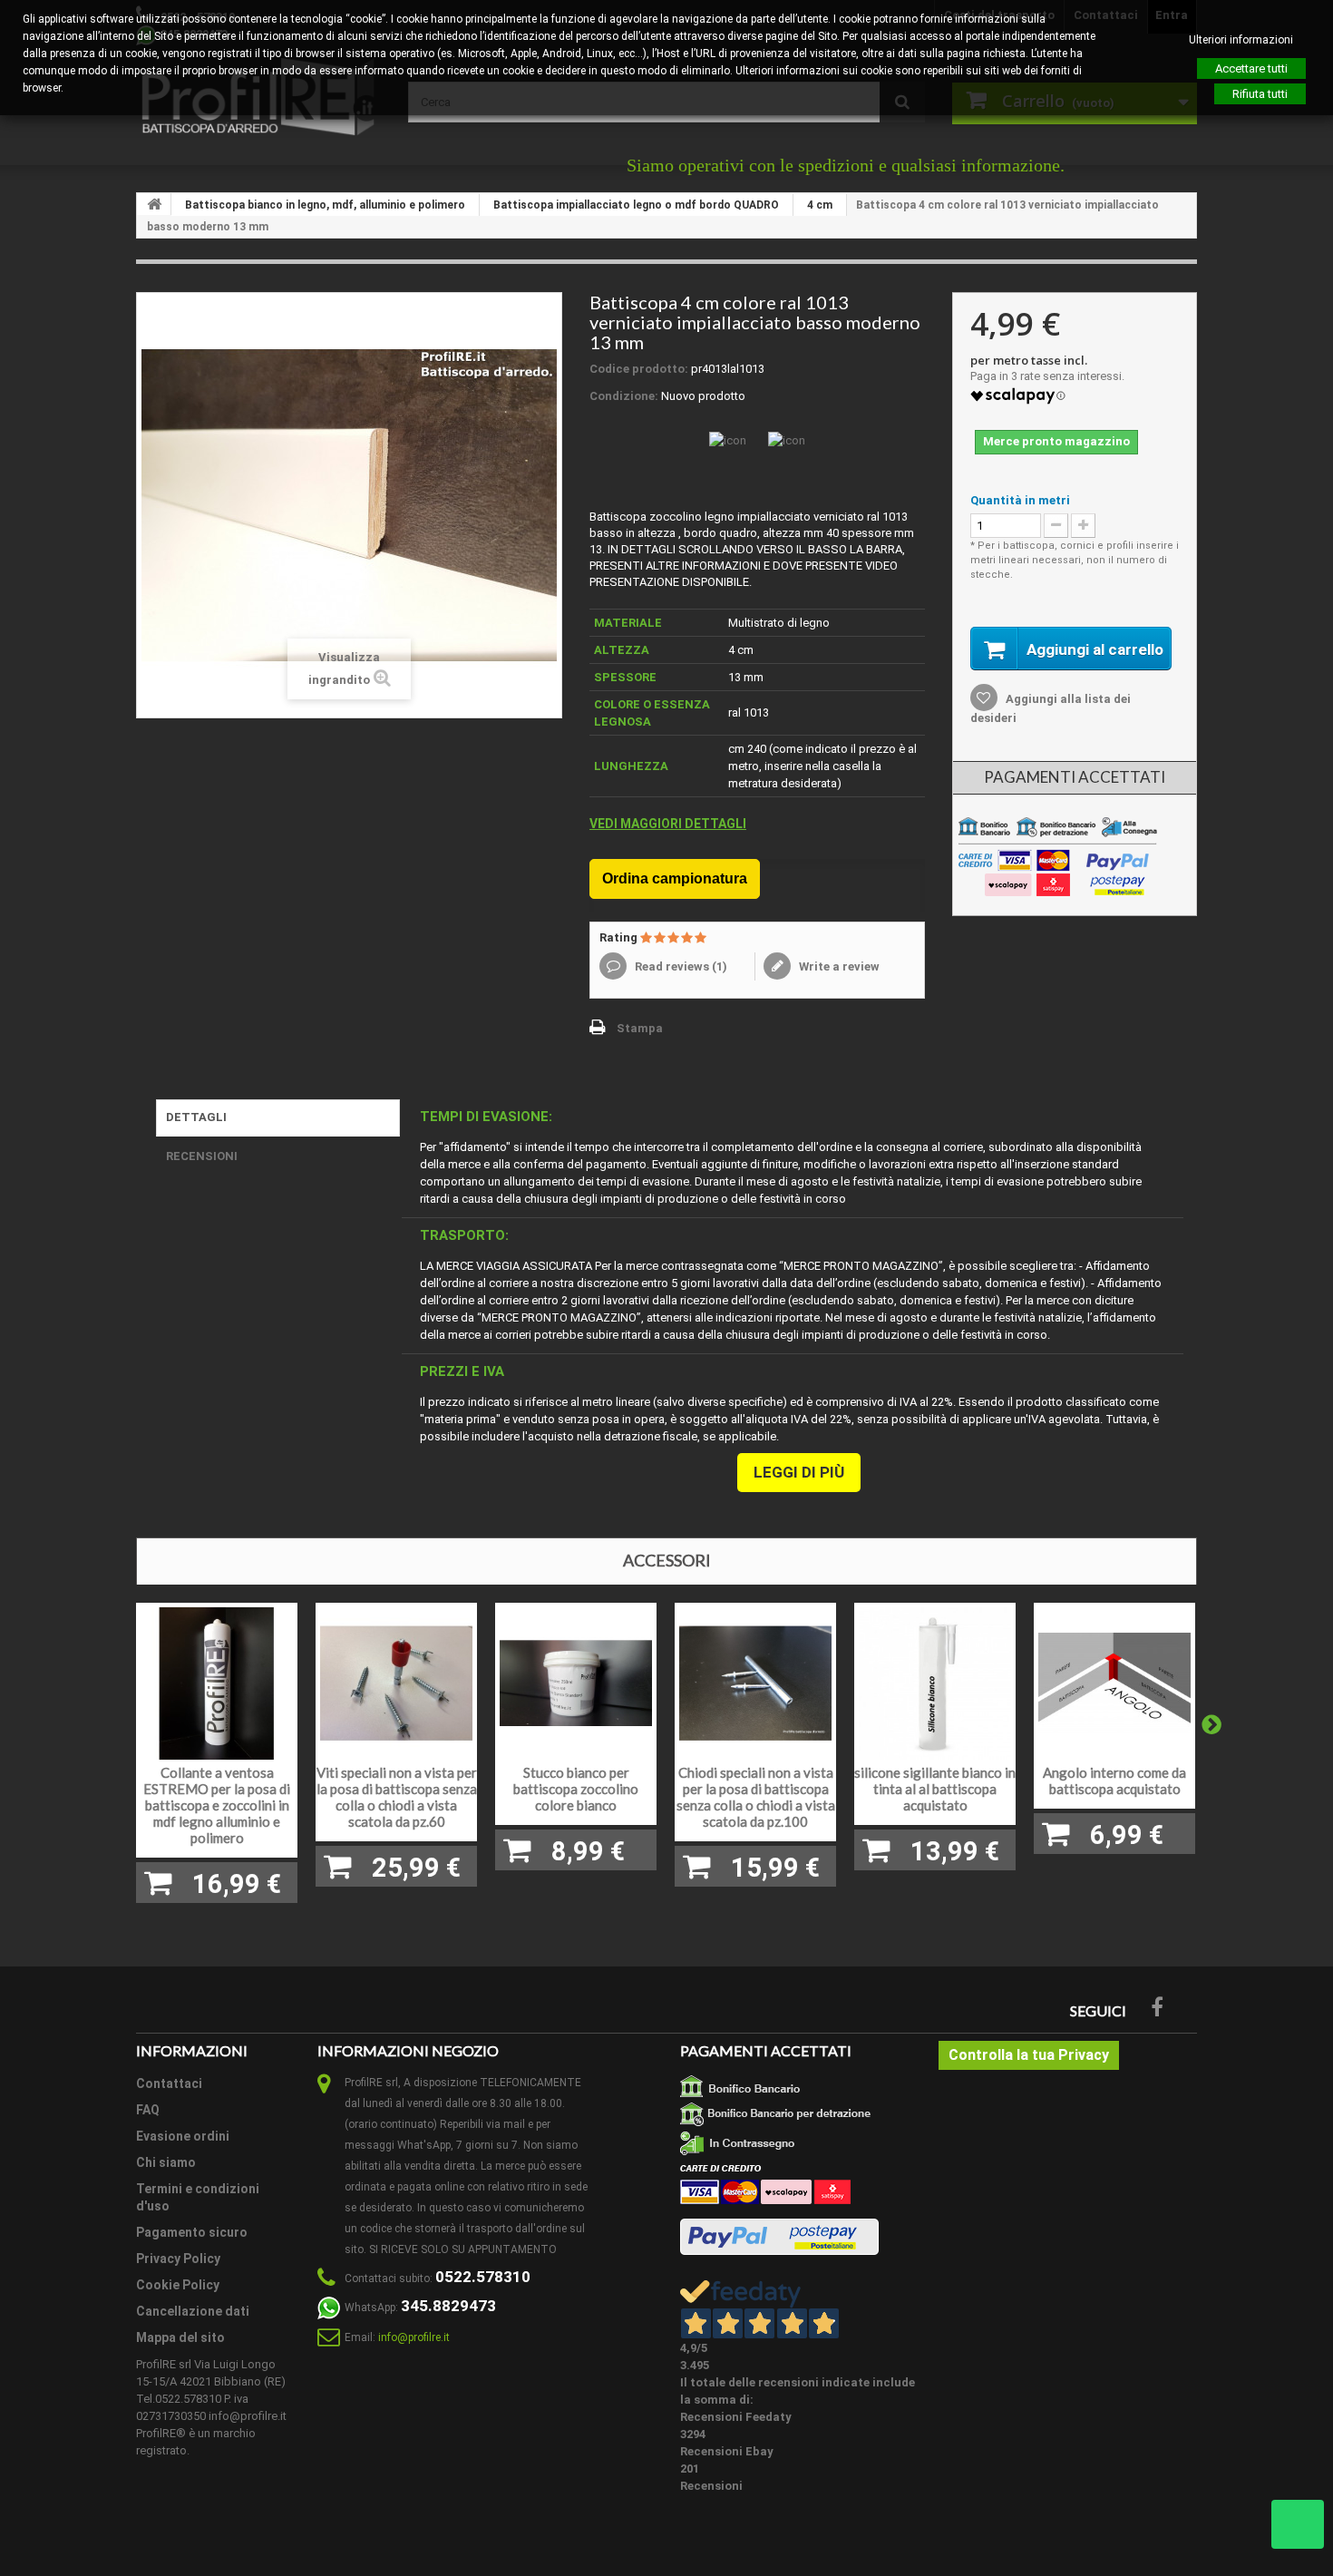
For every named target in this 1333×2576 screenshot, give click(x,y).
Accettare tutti (1251, 68)
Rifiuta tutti (1260, 94)
